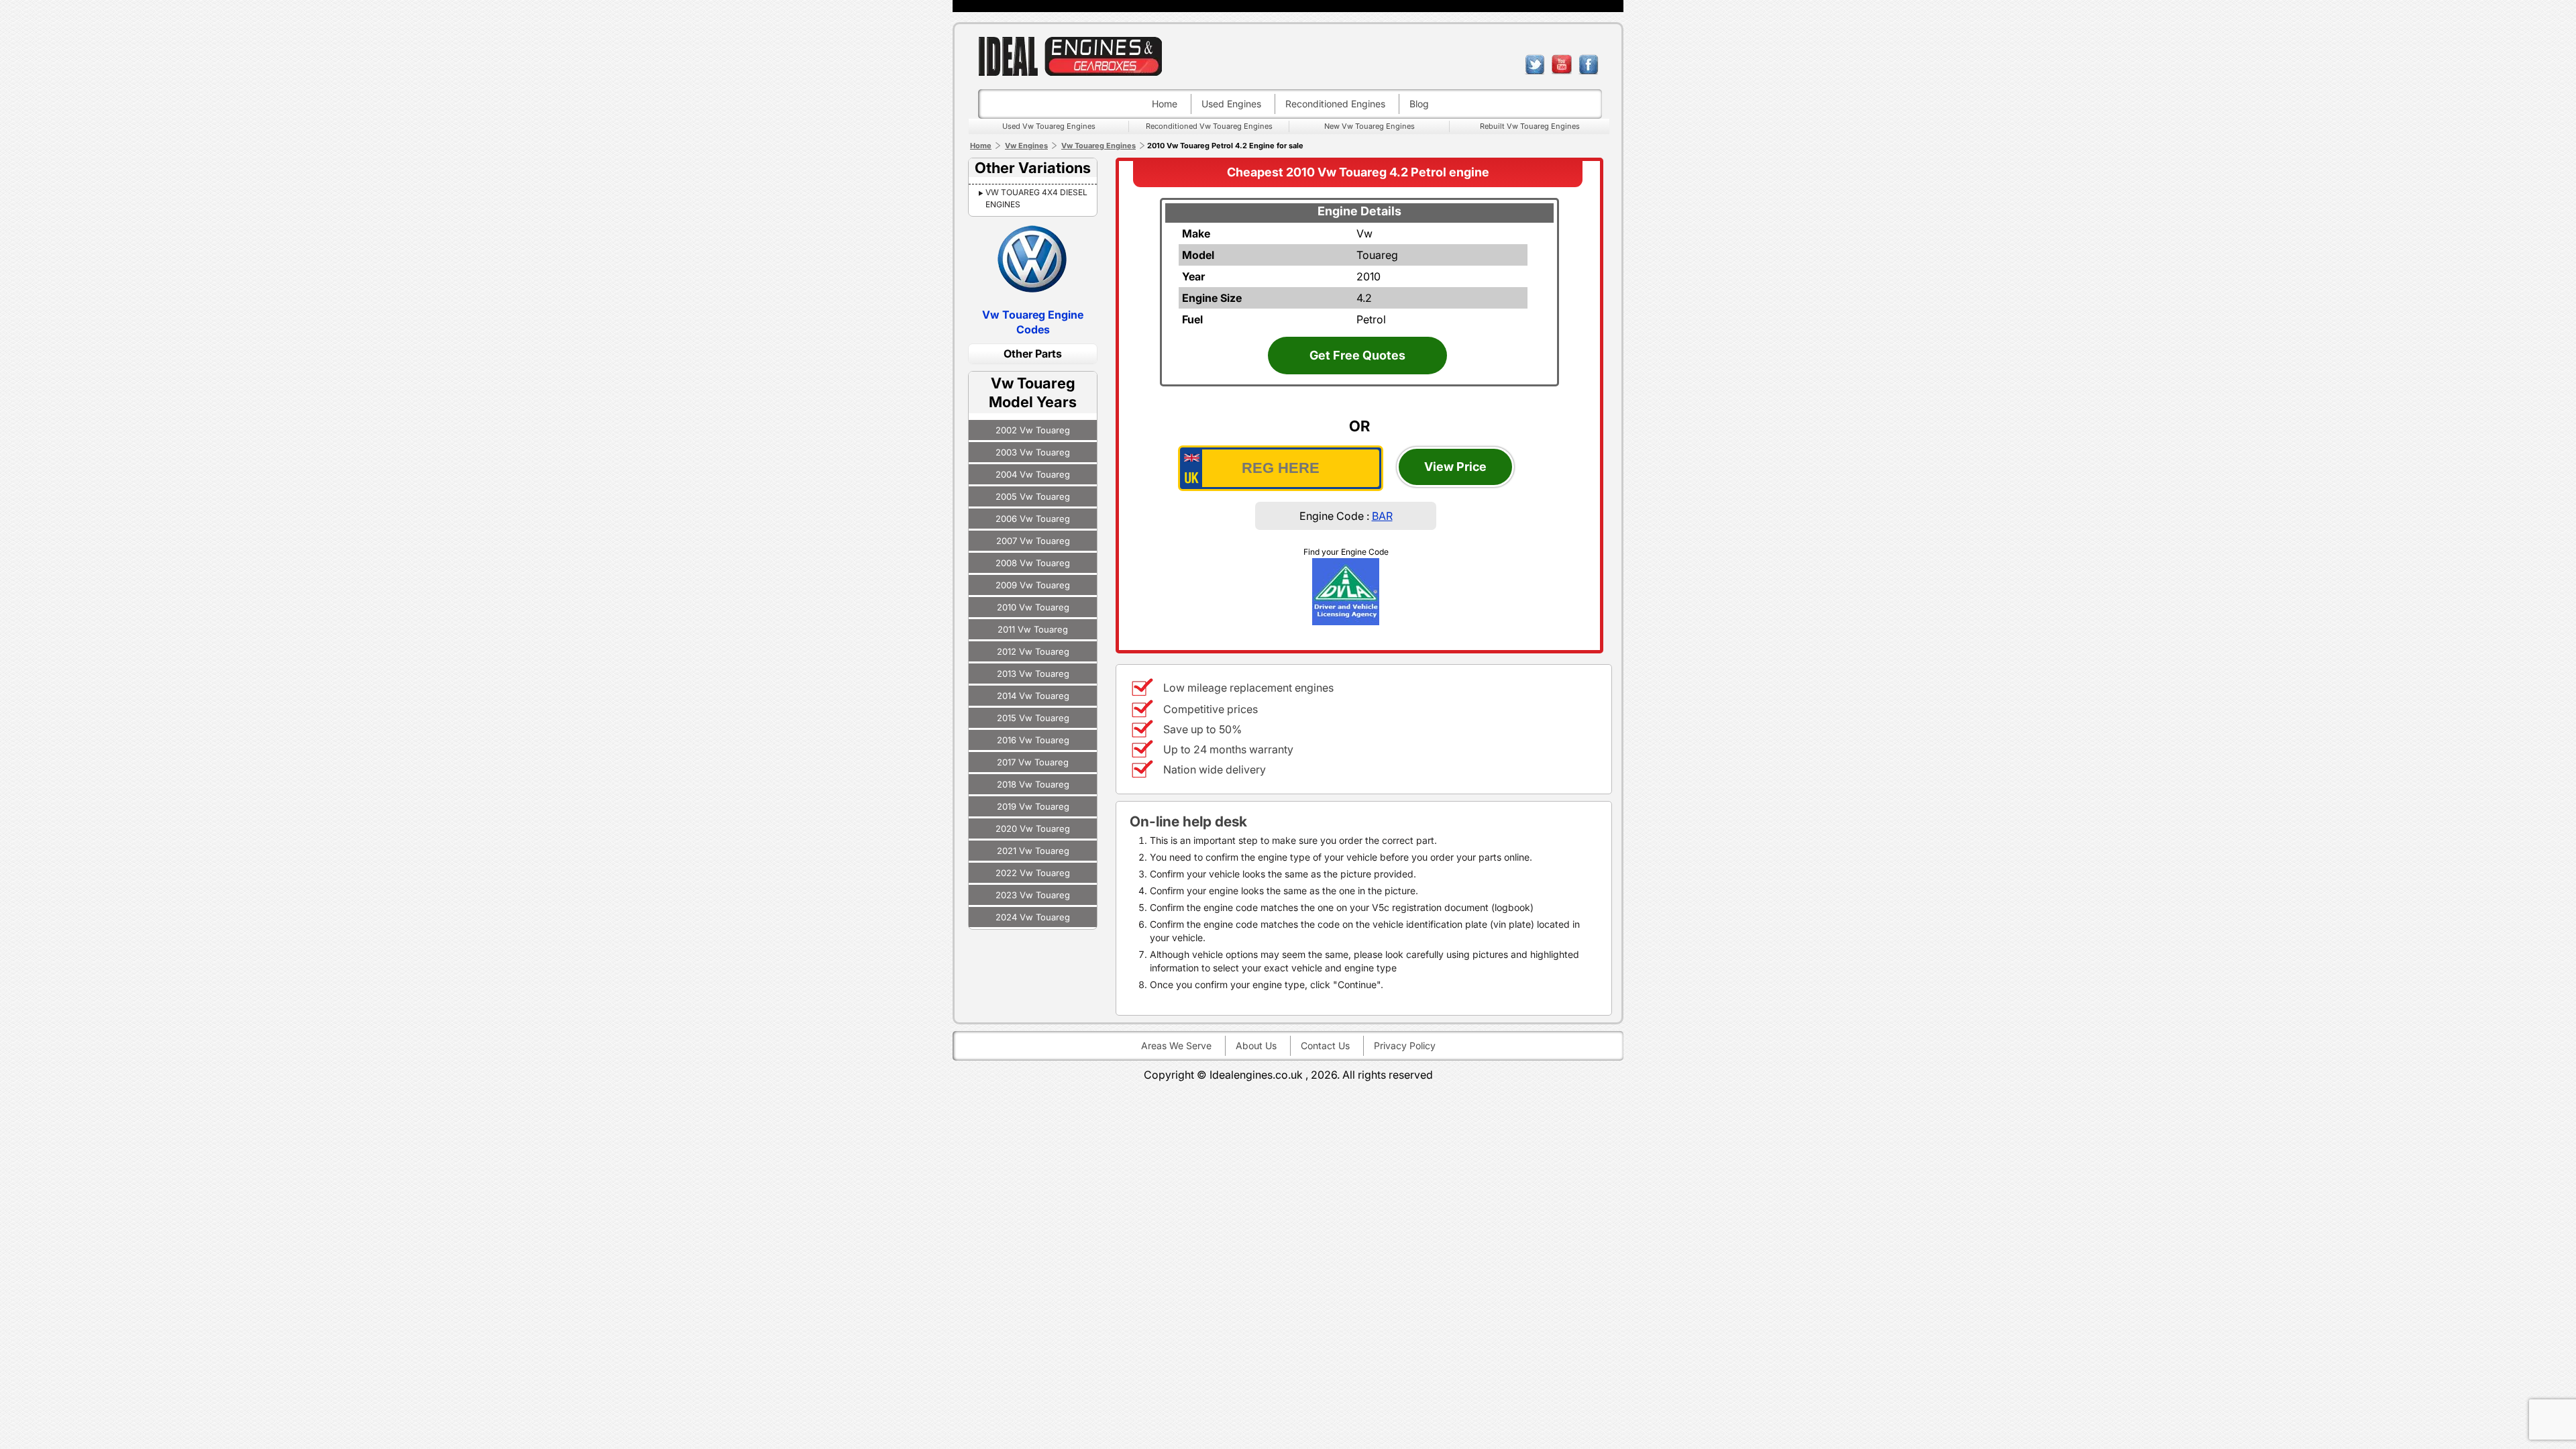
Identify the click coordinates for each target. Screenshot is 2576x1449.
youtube (1562, 64)
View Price (1455, 467)
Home (1165, 104)
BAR (1382, 516)
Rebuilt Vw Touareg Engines (1530, 126)
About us (1256, 1045)
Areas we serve (1176, 1045)
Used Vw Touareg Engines (1049, 126)
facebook (1589, 64)
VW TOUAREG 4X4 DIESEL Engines (1036, 198)
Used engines (1231, 104)
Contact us (1325, 1045)
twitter (1535, 64)
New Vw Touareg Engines (1370, 126)
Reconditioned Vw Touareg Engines (1209, 126)
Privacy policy (1405, 1045)
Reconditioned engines (1335, 104)
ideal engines (1070, 56)
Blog (1419, 104)
